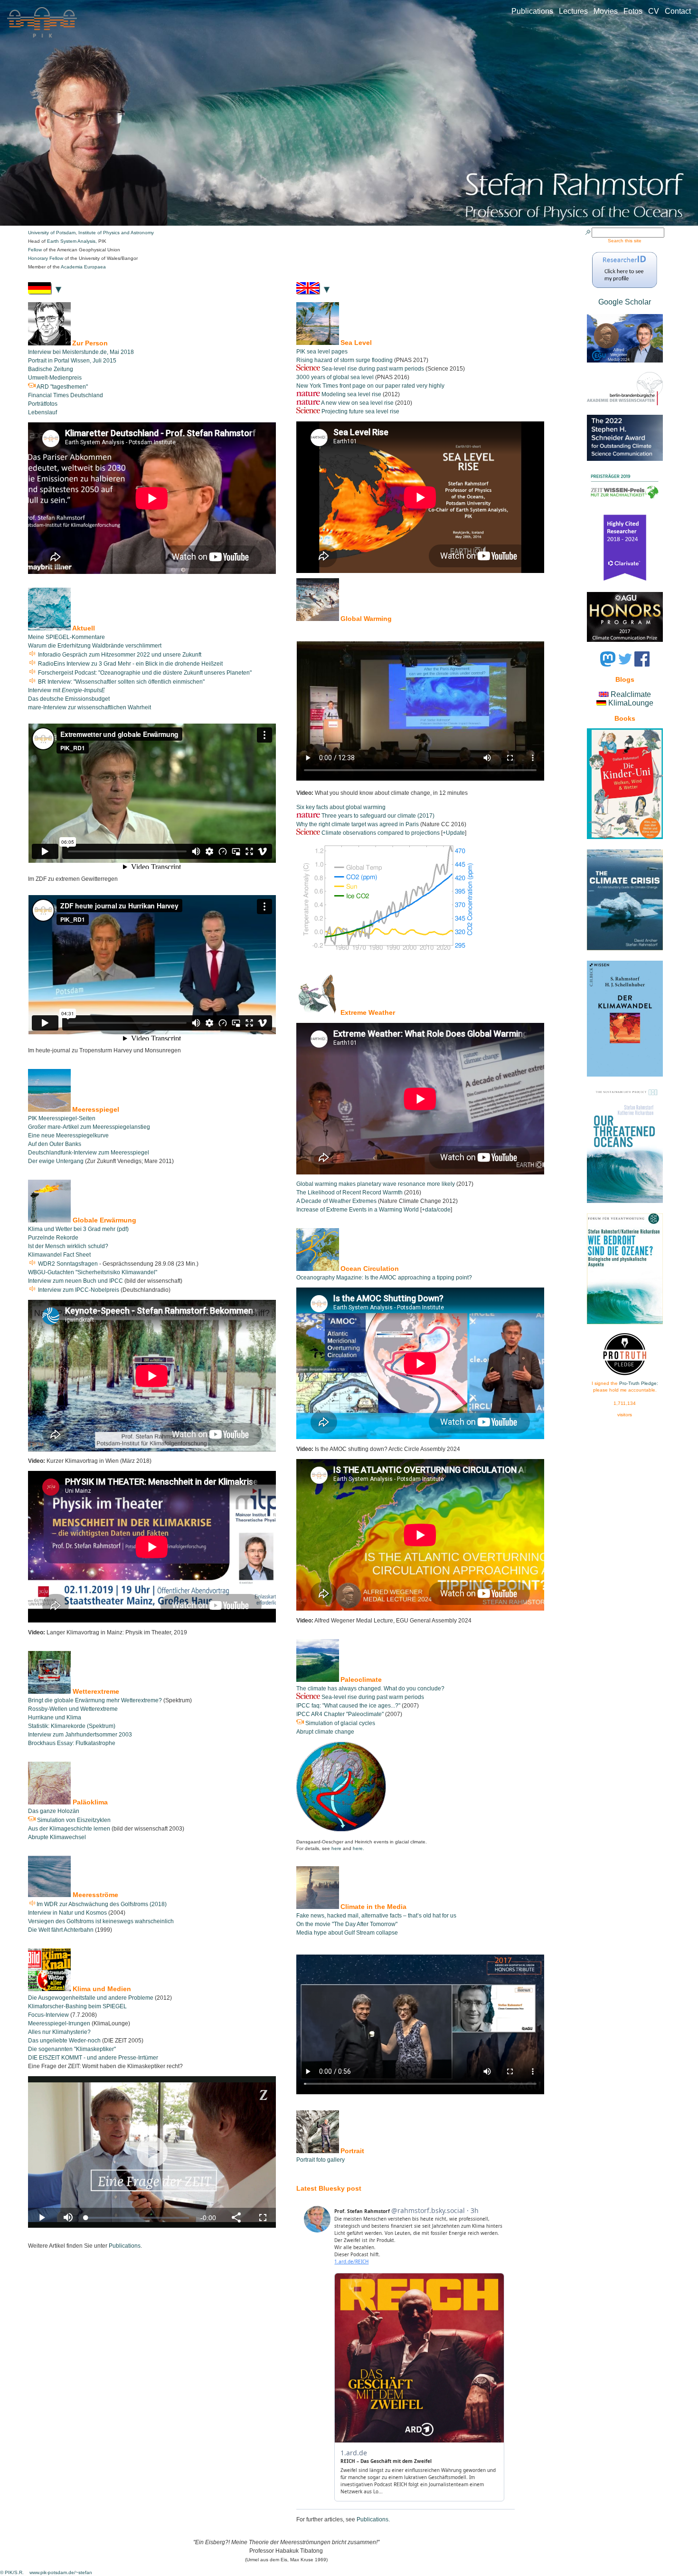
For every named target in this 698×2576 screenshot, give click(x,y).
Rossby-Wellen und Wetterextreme (73, 1709)
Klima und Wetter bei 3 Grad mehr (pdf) (78, 1229)
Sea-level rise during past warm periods (373, 369)
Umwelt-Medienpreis (55, 378)
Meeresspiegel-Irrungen (59, 2023)
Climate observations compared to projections (381, 833)
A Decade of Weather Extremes (336, 1201)
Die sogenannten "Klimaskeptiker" (72, 2049)
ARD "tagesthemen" (62, 387)
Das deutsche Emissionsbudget (69, 699)
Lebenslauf (42, 412)
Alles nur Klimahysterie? (59, 2032)
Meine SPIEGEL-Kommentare (66, 637)
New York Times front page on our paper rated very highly (370, 386)
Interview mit (66, 690)
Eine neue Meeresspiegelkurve (68, 1135)
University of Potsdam (52, 233)
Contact (678, 11)
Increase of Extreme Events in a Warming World (358, 1210)
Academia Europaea (83, 267)
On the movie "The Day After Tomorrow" (347, 1924)
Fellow (36, 250)
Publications (535, 11)
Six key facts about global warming (341, 807)
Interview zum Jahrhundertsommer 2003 (80, 1735)
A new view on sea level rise (357, 403)
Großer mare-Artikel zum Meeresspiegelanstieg (89, 1127)
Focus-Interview (49, 2015)
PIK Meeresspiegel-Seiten (62, 1118)
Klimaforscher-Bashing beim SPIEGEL (77, 2006)
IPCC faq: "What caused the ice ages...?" (348, 1706)
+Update (454, 833)
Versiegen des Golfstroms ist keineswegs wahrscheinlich (101, 1921)
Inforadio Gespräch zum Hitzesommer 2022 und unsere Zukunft (119, 655)
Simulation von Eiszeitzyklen (73, 1820)
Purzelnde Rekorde (53, 1238)
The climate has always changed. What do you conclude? (370, 1689)
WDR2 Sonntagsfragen (67, 1264)
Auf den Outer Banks (55, 1144)
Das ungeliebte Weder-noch (65, 2041)
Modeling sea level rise (351, 394)
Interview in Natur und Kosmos (68, 1913)
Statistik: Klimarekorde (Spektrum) (72, 1726)
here (336, 1848)
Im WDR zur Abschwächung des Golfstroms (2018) (102, 1904)
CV (656, 11)
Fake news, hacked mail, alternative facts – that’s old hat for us (376, 1916)
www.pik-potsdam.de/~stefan (61, 2572)
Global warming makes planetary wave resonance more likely (376, 1184)
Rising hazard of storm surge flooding (344, 360)
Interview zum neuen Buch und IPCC (75, 1281)
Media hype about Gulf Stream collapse (347, 1933)
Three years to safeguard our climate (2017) (378, 816)
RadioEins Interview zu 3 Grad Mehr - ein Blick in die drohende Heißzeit (130, 664)
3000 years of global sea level (335, 377)
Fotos (636, 11)
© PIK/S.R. (13, 2572)
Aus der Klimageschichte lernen (69, 1829)
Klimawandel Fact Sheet (59, 1255)
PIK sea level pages (322, 352)
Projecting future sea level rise (360, 411)
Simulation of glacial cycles (340, 1723)
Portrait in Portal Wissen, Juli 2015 (72, 361)
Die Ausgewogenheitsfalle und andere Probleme (91, 1998)
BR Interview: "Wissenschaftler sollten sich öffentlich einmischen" (121, 682)
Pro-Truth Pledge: (639, 1383)
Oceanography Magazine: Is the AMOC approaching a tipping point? (384, 1278)
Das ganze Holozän (54, 1811)
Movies (608, 11)
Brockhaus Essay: (52, 1743)
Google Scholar (625, 302)
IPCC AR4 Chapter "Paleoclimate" (340, 1714)
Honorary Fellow (46, 258)
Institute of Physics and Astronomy (116, 233)
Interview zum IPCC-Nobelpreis (79, 1290)
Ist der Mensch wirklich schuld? (68, 1246)
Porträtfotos (43, 404)
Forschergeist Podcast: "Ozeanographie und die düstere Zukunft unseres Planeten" (144, 673)
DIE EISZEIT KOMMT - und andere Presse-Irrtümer (93, 2058)
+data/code (436, 1210)
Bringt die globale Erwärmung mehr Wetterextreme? (95, 1700)
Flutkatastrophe (95, 1743)
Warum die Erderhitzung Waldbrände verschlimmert (95, 646)
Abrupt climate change (325, 1732)
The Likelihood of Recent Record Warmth (349, 1193)
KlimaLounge (631, 703)
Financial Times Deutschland (66, 395)
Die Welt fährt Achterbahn (61, 1930)
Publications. (373, 2519)
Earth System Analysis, (73, 241)
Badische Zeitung (51, 369)
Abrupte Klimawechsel (57, 1837)
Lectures (576, 11)
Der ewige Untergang (56, 1161)
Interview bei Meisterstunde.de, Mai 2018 (81, 352)
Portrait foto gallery (321, 2160)
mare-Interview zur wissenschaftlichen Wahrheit (90, 707)
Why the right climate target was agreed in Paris (358, 824)
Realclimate (631, 694)
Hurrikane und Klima (55, 1717)
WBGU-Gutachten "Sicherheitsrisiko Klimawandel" (93, 1272)
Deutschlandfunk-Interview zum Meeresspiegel (89, 1153)
